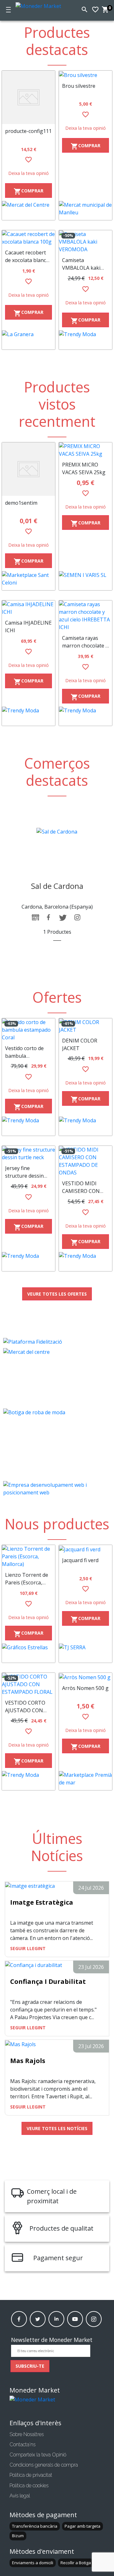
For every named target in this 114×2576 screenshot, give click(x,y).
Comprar (28, 192)
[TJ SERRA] (85, 1653)
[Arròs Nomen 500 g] (85, 1677)
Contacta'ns (22, 2444)
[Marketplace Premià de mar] (85, 1781)
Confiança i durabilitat (48, 1981)
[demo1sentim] (28, 469)
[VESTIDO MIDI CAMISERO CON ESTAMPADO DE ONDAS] (85, 1161)
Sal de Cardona (57, 886)
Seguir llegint (28, 1948)
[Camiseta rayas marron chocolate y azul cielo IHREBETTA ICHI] (85, 616)
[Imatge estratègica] (30, 1885)
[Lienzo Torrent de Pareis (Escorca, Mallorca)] (28, 1556)
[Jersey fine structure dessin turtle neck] (28, 1153)
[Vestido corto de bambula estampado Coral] (28, 1030)
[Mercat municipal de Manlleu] (85, 211)
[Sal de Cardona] (57, 831)
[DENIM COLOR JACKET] (85, 1026)
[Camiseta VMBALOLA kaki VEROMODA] (85, 242)
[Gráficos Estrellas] (28, 1653)
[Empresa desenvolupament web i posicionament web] (57, 1489)
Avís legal (20, 2496)
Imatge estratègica (42, 1902)
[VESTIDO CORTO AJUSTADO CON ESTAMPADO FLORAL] (28, 1684)
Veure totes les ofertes (57, 1294)
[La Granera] (28, 340)
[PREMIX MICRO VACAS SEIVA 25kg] (85, 450)
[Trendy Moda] (85, 340)
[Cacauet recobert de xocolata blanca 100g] (28, 238)
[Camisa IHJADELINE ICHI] (28, 608)
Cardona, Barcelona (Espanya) (57, 907)
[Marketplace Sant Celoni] (28, 581)
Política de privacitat (31, 2475)
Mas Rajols (28, 2061)
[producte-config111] (28, 97)
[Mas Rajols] (20, 2044)
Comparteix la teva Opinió (38, 2455)
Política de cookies (29, 2486)
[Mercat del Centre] (28, 211)
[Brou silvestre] (85, 75)
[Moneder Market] (41, 5)
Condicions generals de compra (44, 2465)
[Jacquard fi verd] (85, 1549)
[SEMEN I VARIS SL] (85, 581)
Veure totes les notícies (57, 2128)
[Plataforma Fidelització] (57, 1342)
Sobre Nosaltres (27, 2434)
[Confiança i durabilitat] (34, 1964)
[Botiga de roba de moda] (57, 1444)
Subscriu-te (30, 2366)
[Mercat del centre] (57, 1378)
